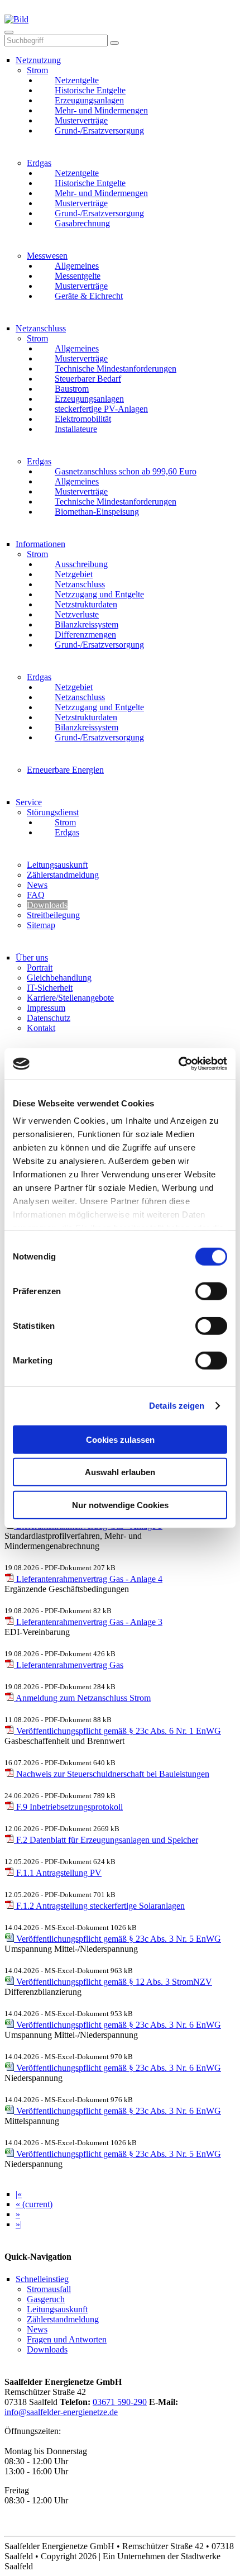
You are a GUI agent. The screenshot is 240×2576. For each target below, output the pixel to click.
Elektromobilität (83, 419)
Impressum (46, 1008)
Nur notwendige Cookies (120, 1505)
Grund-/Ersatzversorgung (99, 130)
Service (29, 802)
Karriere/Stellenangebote (70, 998)
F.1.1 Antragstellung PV (58, 1873)
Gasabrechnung (82, 223)
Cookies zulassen (120, 1439)
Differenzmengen (85, 635)
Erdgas (39, 163)
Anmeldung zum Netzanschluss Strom (82, 1698)
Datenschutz (49, 1018)
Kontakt (41, 1028)
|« (19, 2194)
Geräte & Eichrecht (89, 296)
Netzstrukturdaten (86, 604)
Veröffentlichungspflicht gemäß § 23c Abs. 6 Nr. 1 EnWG (117, 1731)
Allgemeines (77, 266)
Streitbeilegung (53, 915)
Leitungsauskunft (57, 865)
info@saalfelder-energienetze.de (61, 2412)
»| (19, 2224)
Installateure (76, 429)
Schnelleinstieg (42, 2279)
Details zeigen (177, 1406)
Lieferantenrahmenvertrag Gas (69, 1665)
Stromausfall (49, 2289)
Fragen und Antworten (67, 2339)
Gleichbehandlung (59, 978)
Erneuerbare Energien (65, 770)
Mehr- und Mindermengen (101, 110)
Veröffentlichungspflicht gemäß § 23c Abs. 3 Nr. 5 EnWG (117, 1939)
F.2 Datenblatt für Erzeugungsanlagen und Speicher (106, 1840)
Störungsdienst (53, 812)
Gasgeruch (46, 2299)
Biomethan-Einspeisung (97, 512)
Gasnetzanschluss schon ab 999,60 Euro (126, 471)
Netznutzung (38, 60)
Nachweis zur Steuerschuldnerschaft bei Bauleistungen (112, 1774)
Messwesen (47, 256)
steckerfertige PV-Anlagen (101, 409)
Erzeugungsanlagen (89, 100)
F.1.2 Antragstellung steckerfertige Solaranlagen (99, 1906)
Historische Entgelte (90, 90)
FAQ (36, 895)
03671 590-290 (120, 2402)
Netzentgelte (77, 80)
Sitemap (41, 925)
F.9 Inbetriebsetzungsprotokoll (68, 1807)
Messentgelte (78, 276)
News (37, 885)
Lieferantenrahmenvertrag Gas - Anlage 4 (88, 1579)
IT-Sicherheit (50, 988)
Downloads (47, 905)
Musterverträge (81, 120)
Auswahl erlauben (120, 1472)
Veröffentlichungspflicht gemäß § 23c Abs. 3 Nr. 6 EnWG (117, 2025)
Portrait (40, 968)
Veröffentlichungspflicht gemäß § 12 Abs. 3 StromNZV (113, 1982)
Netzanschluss (41, 328)
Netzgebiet (74, 574)
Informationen (40, 544)
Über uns (32, 957)
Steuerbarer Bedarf (88, 379)
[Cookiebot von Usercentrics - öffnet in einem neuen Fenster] (178, 1064)
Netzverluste (77, 614)
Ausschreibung (81, 564)
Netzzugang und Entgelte (99, 594)
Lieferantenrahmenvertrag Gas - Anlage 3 (88, 1622)
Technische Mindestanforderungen (116, 369)
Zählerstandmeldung (63, 875)
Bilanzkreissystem (87, 624)
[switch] (211, 1292)
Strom (37, 70)
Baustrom (72, 389)
